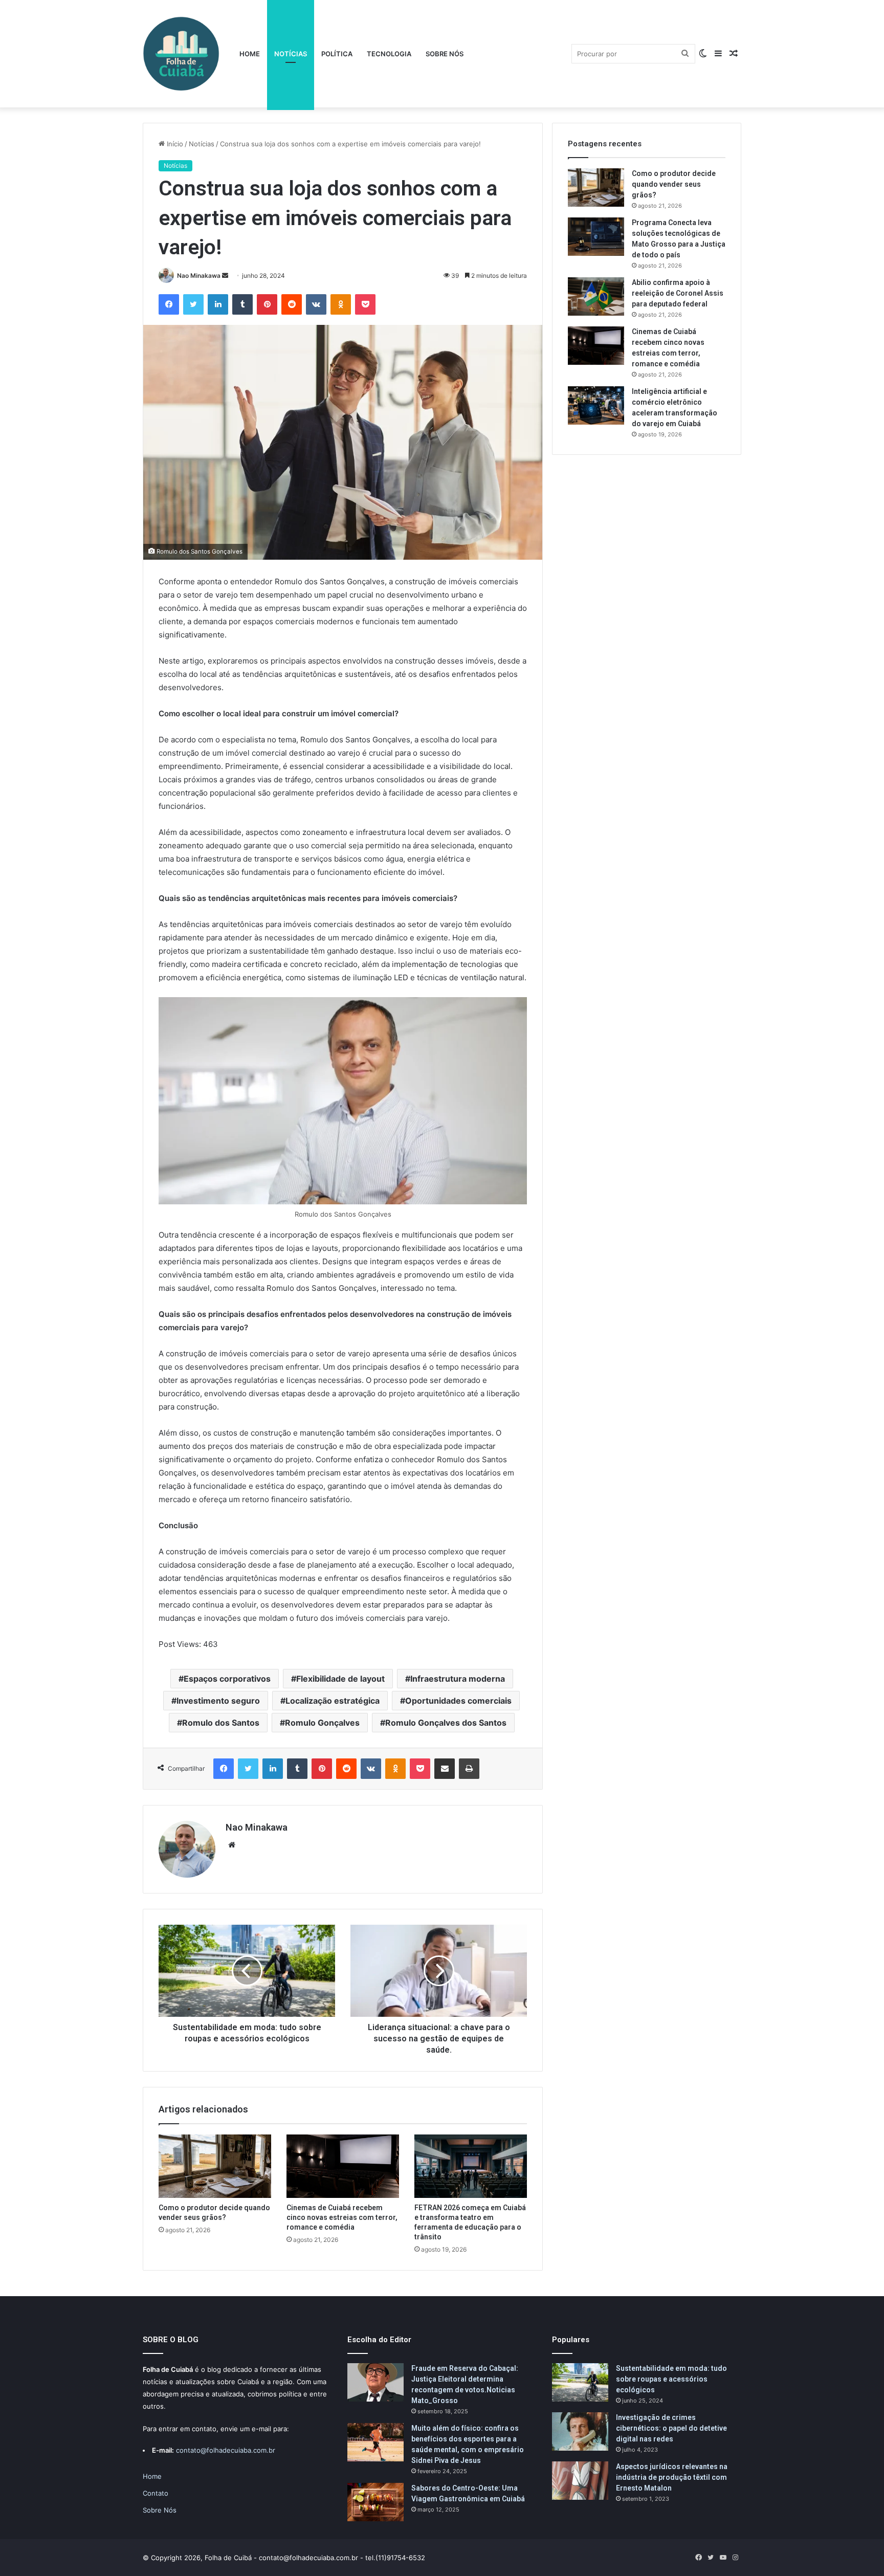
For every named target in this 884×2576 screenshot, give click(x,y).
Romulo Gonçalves (322, 1723)
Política (337, 54)
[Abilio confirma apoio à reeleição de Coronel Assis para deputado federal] (596, 296)
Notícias (291, 54)
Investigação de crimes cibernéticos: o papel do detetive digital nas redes (671, 2428)
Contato (156, 2493)
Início (174, 144)
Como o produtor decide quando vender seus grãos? (674, 184)
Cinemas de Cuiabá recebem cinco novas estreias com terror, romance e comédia (342, 2217)
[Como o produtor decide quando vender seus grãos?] (215, 2166)
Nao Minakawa (199, 276)
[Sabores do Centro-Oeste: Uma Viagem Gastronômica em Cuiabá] (375, 2502)
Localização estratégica (333, 1701)
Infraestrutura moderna (458, 1679)
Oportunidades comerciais (458, 1701)
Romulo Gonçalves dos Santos (446, 1723)
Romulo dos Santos (221, 1723)
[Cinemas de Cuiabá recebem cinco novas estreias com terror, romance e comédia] (343, 2166)
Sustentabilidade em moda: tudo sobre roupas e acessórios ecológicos (671, 2379)
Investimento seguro (218, 1701)
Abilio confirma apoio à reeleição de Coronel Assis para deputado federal (678, 293)
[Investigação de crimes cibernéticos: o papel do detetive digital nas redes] (580, 2431)
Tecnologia (389, 54)
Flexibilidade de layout (340, 1679)
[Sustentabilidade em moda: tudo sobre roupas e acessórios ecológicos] (580, 2382)
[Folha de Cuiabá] (181, 54)
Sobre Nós (445, 54)
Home (250, 54)
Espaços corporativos (227, 1679)
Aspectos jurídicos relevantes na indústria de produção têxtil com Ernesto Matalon (672, 2477)
